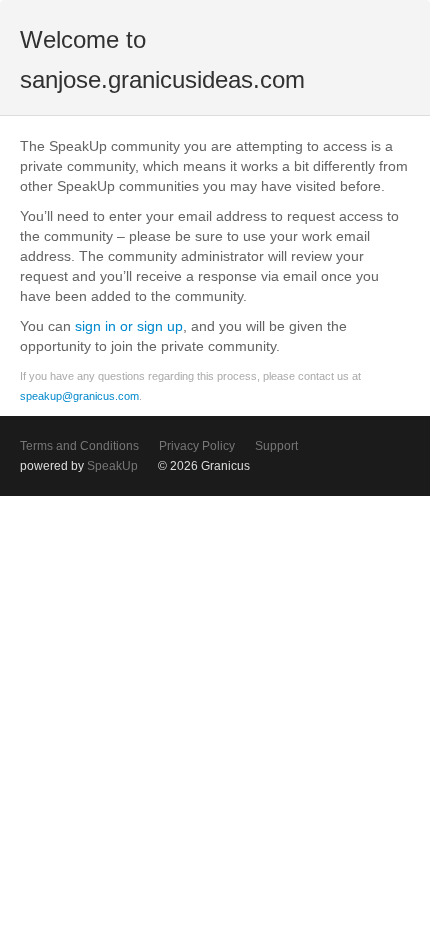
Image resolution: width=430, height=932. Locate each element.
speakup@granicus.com (79, 396)
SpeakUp (112, 466)
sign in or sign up (129, 326)
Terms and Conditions (79, 446)
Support (276, 446)
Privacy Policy (197, 446)
